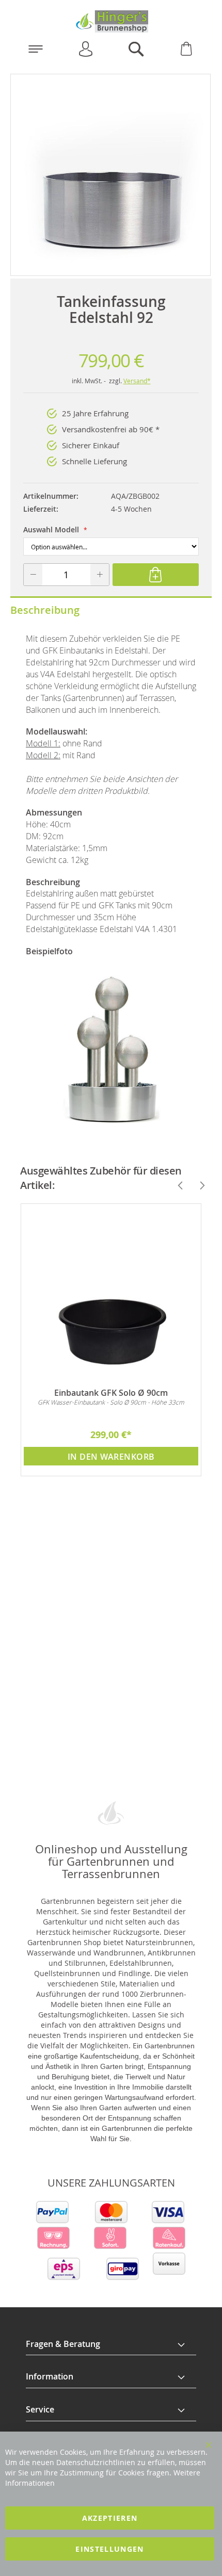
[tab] (111, 2344)
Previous (176, 1185)
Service (40, 2409)
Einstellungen (110, 2549)
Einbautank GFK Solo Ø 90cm (111, 1393)
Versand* (137, 381)
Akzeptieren (110, 2518)
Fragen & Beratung (63, 2344)
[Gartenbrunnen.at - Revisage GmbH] (111, 21)
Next (198, 1185)
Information (50, 2376)
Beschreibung (45, 610)
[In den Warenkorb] (155, 575)
